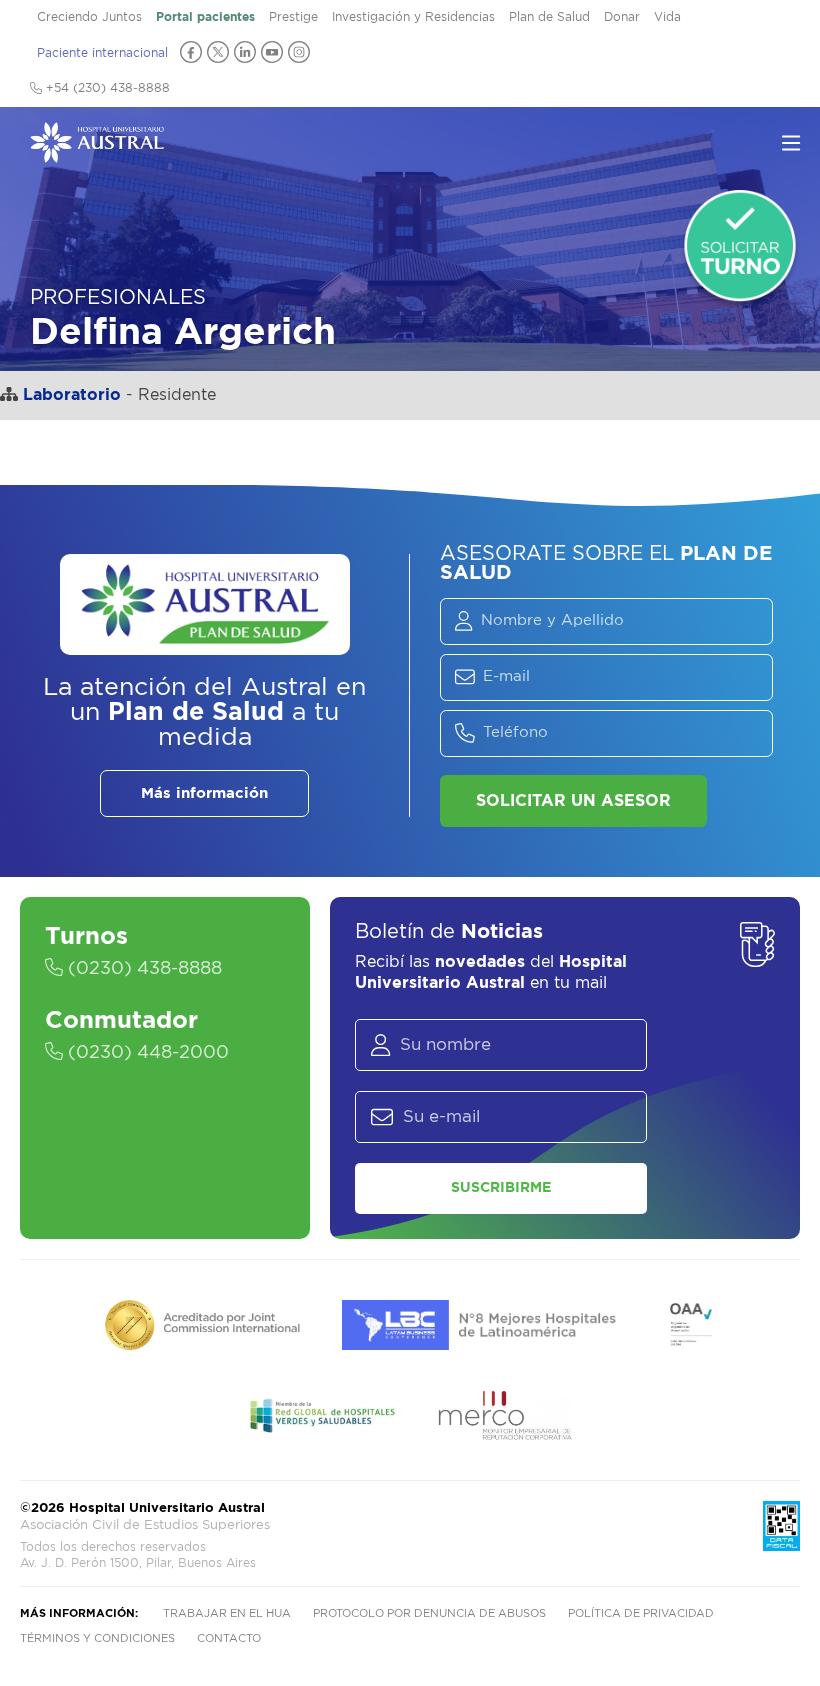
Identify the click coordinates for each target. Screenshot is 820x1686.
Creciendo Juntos (89, 17)
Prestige (293, 17)
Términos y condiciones (97, 1638)
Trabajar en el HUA (227, 1613)
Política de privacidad (641, 1613)
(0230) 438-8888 (142, 969)
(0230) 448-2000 (146, 1053)
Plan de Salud (549, 17)
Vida (667, 17)
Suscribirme (501, 1188)
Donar (622, 17)
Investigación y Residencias (413, 17)
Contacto (229, 1638)
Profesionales (118, 298)
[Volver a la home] (97, 153)
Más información (204, 793)
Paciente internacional (102, 53)
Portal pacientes (205, 17)
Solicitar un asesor (573, 801)
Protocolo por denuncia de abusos (429, 1613)
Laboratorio (72, 395)
